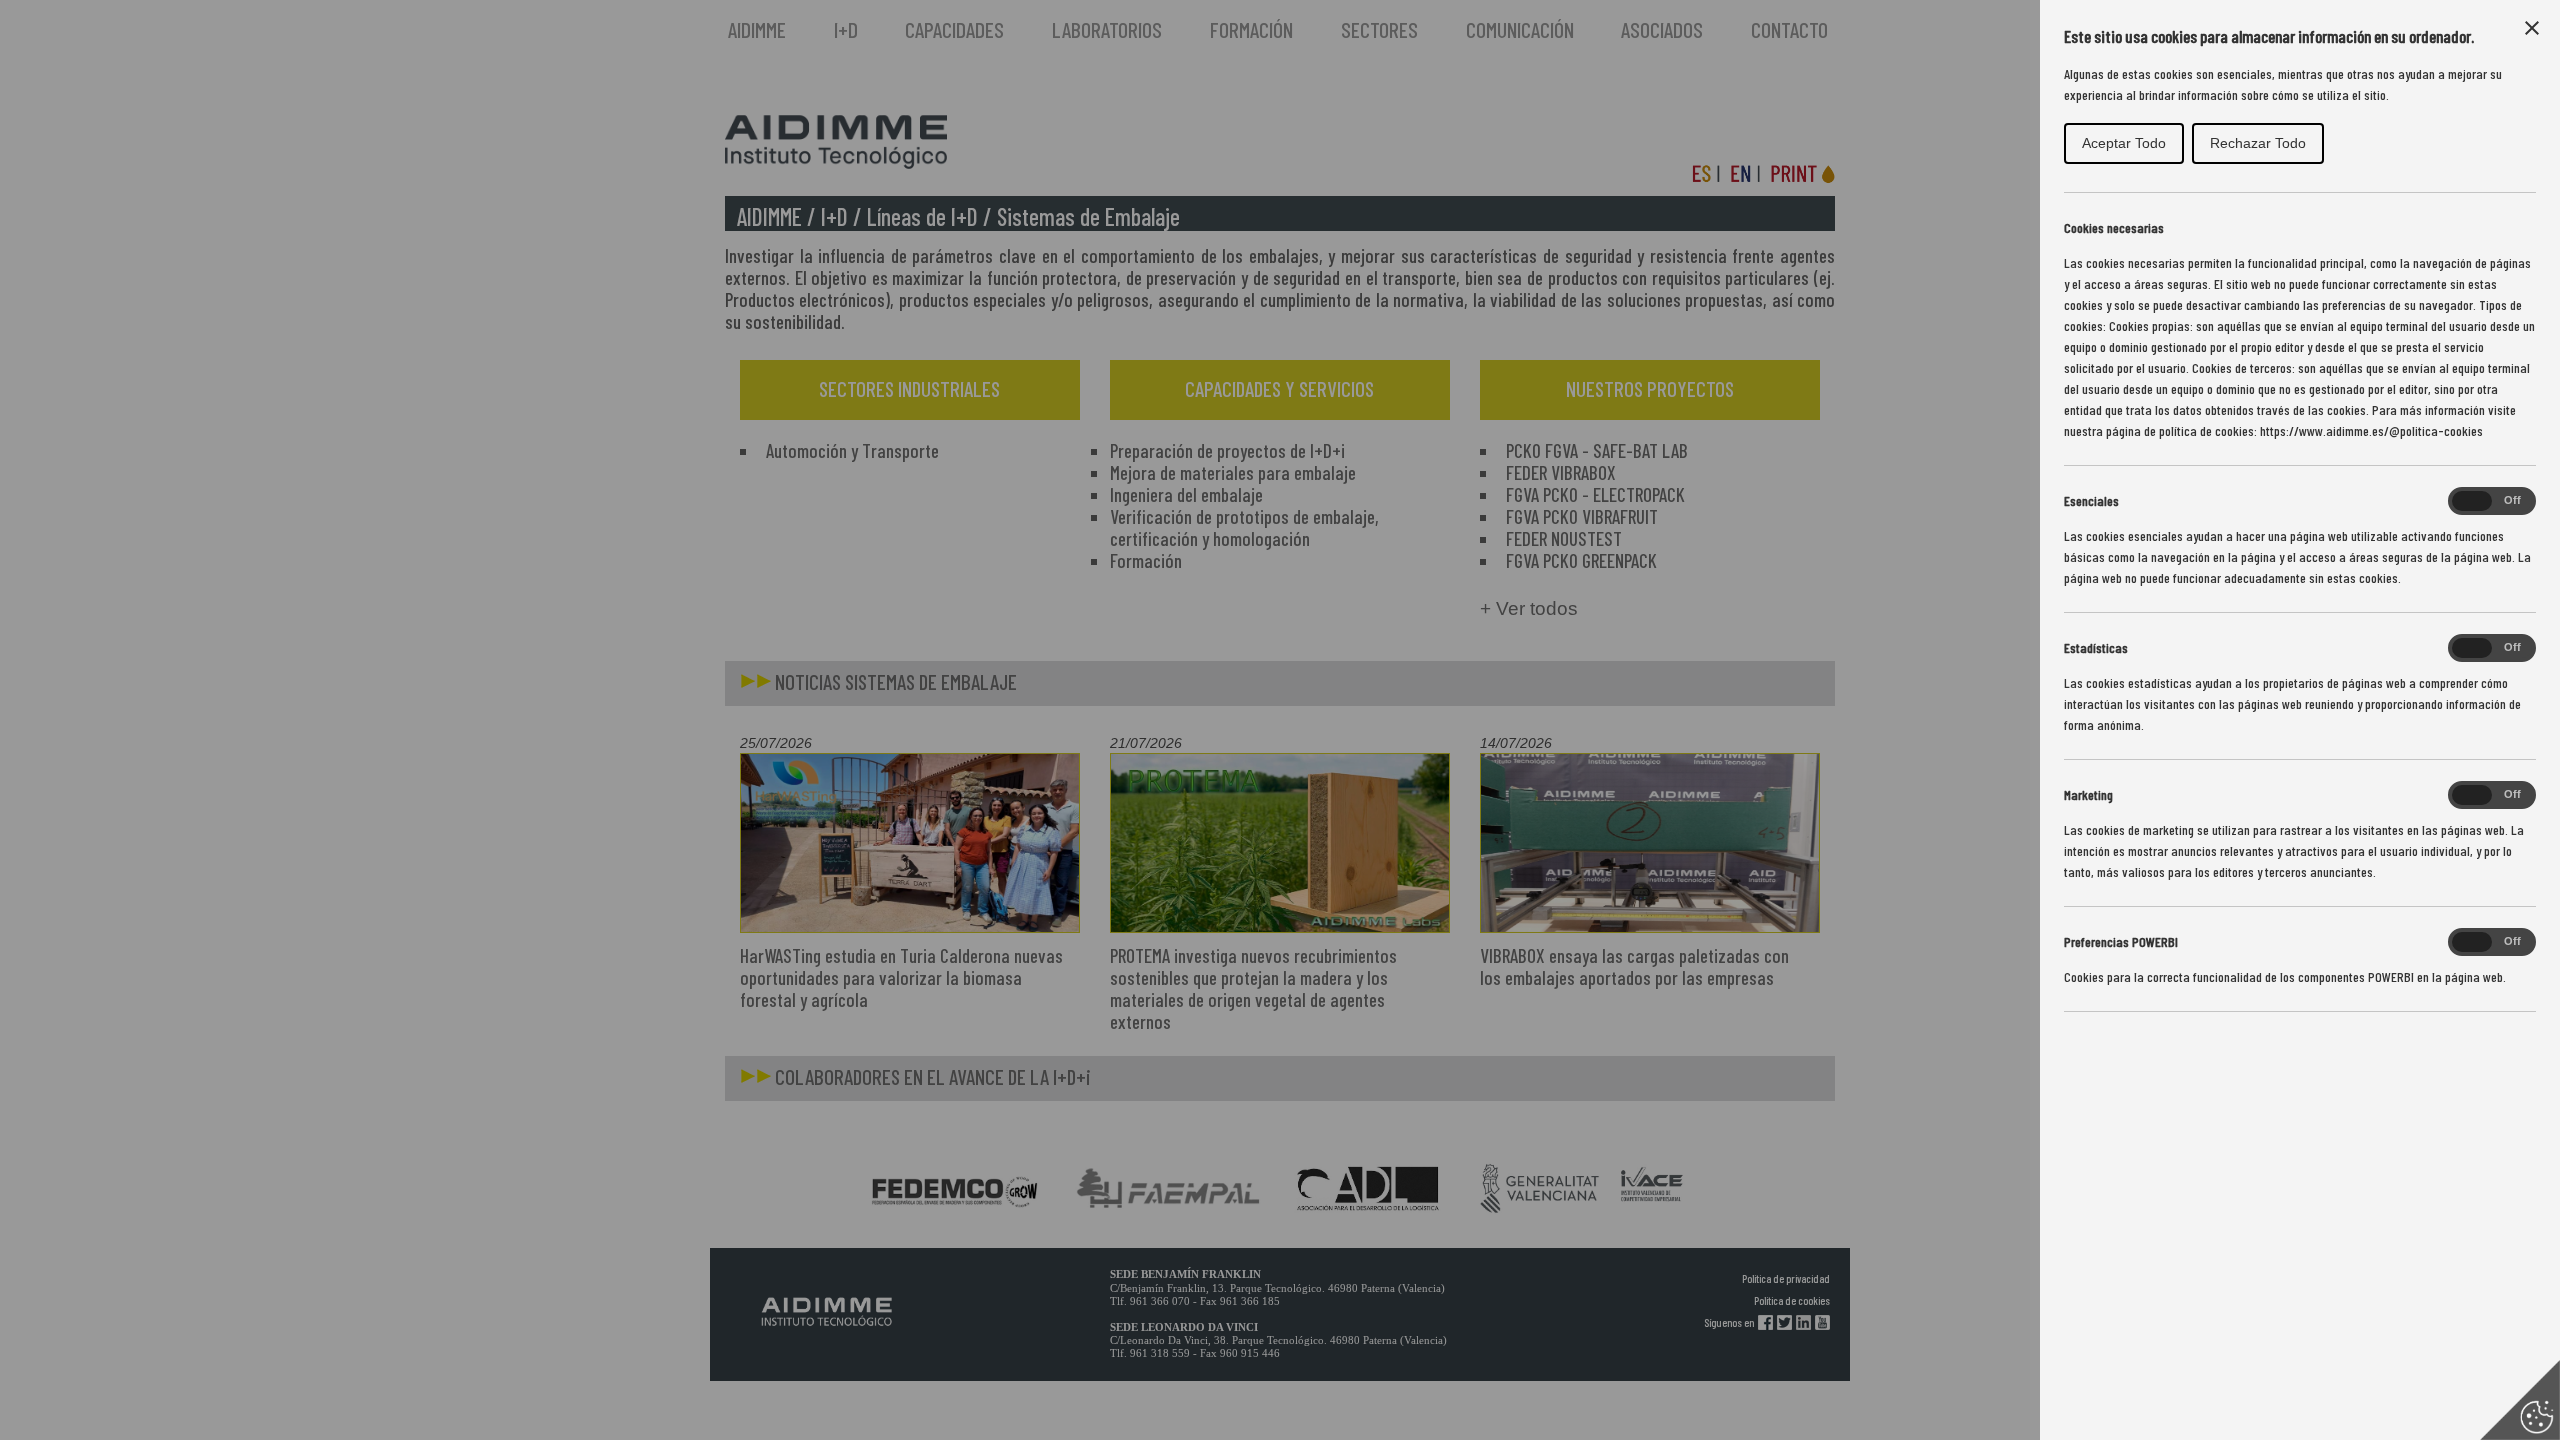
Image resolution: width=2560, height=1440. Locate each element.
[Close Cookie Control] (2532, 28)
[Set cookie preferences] (2520, 1400)
